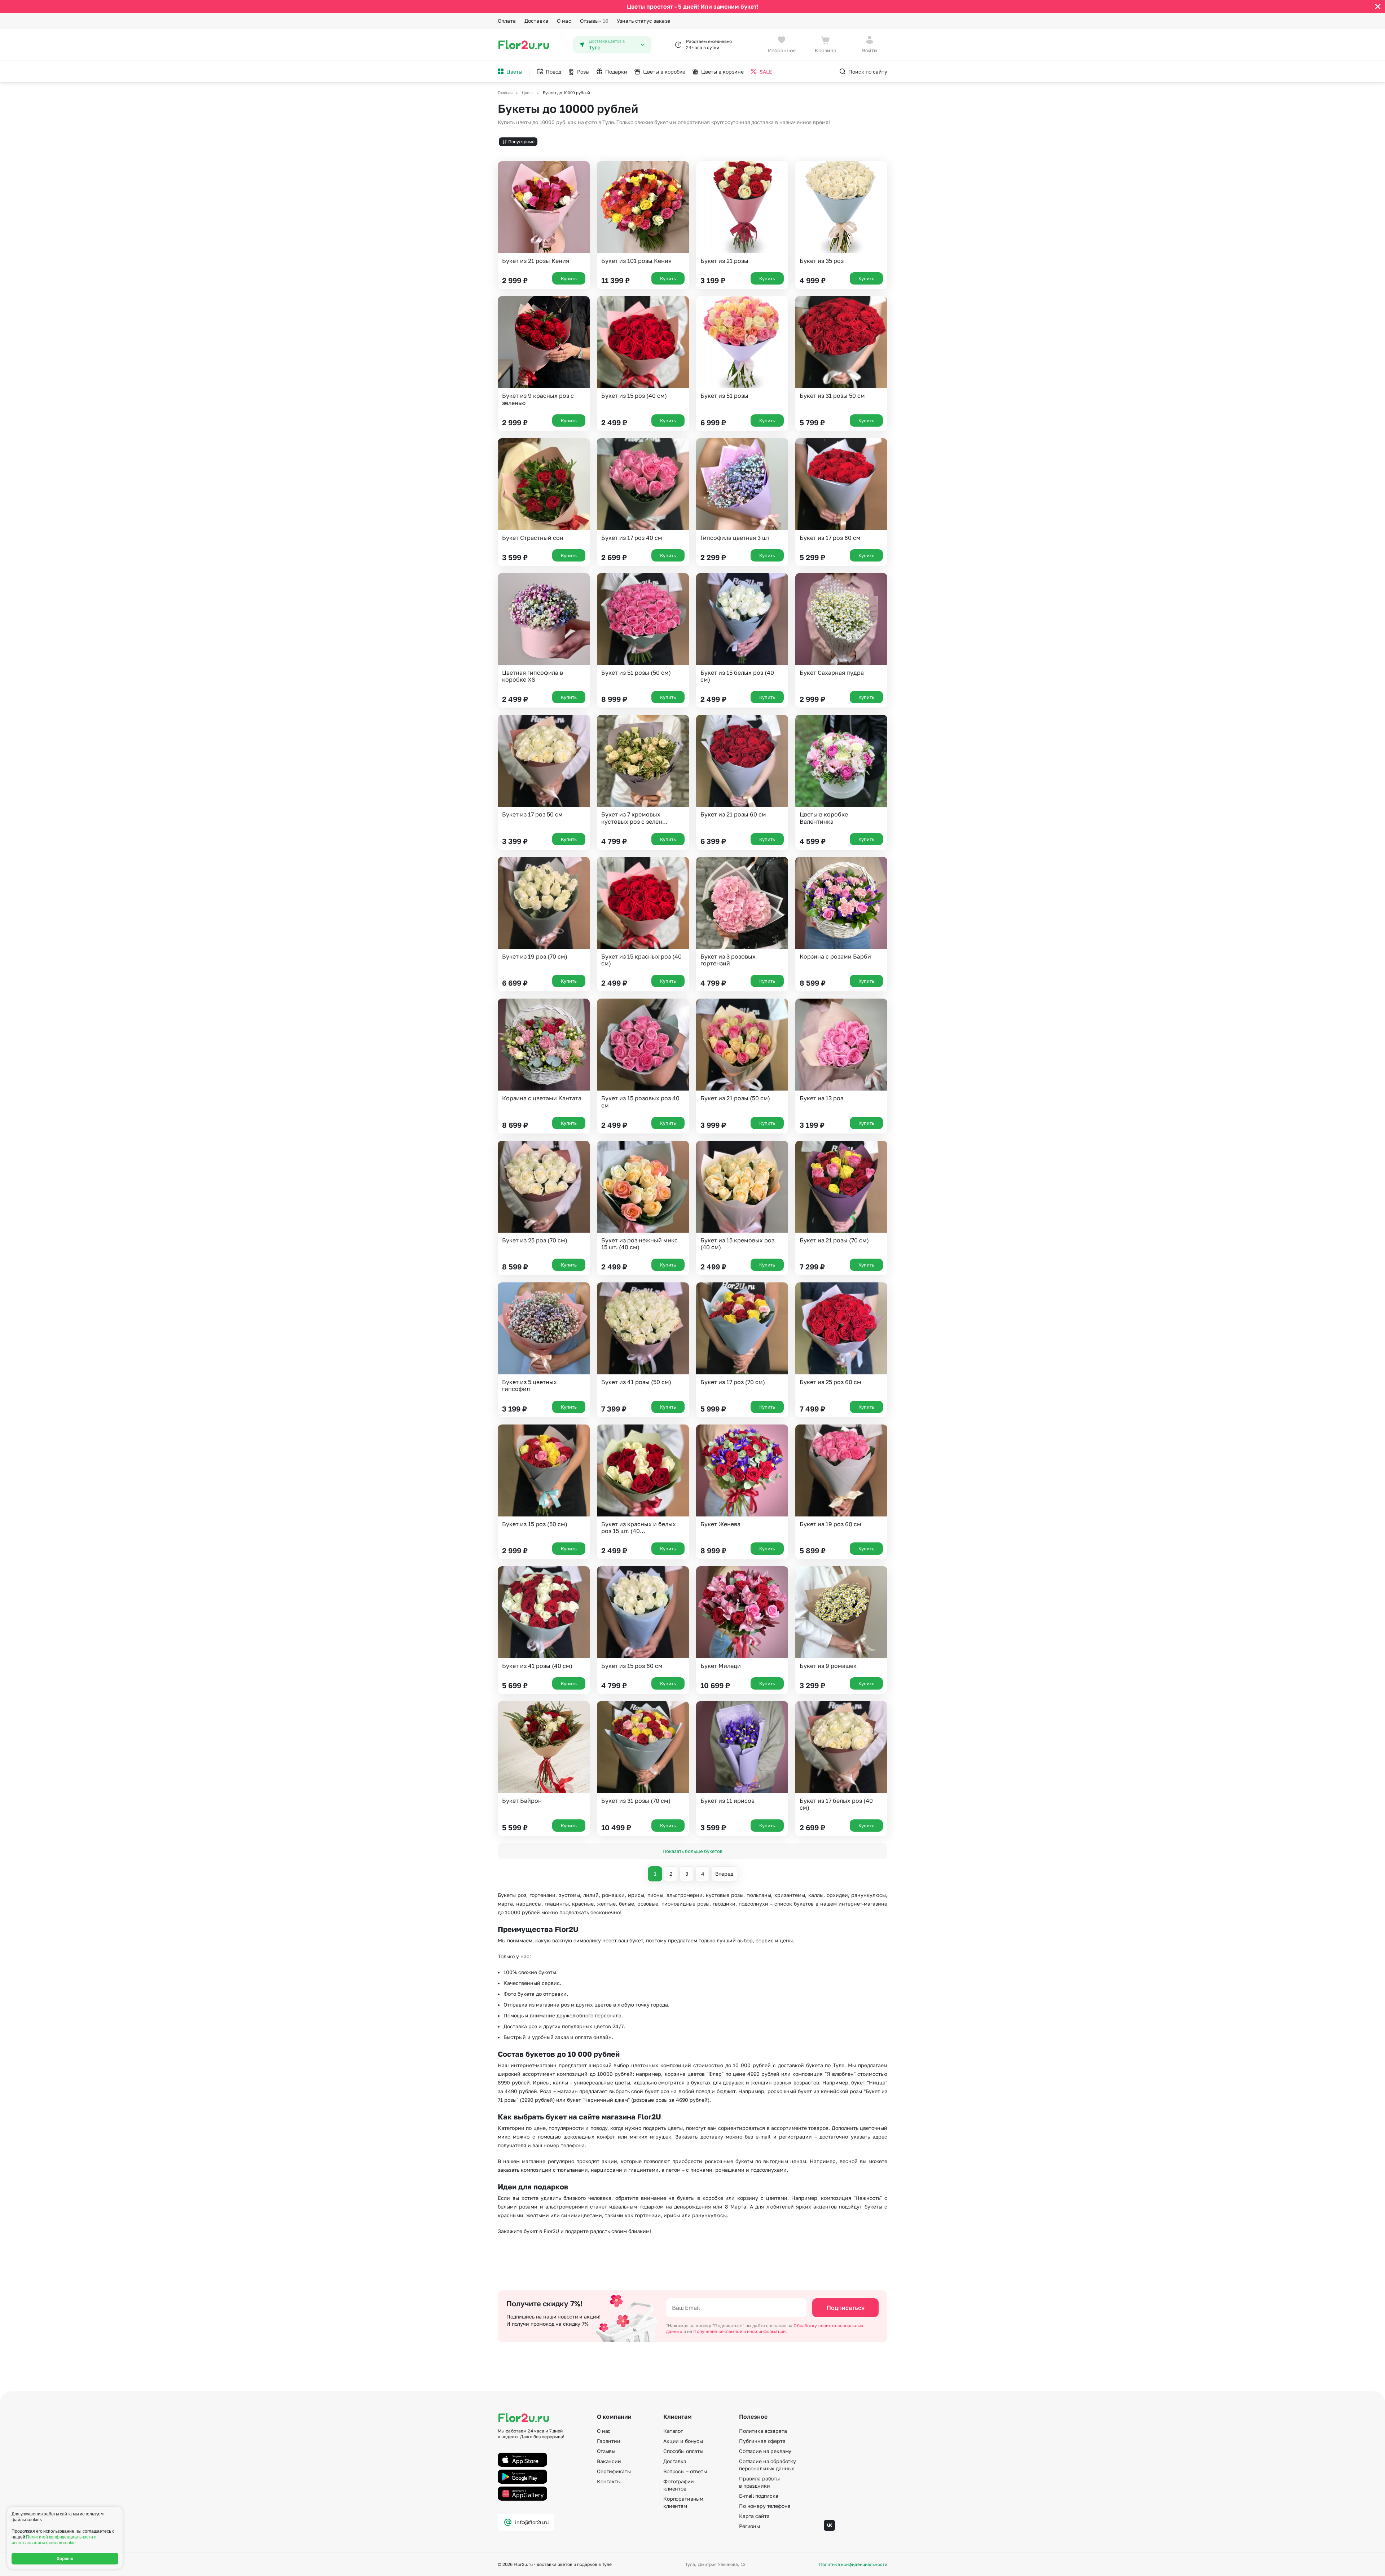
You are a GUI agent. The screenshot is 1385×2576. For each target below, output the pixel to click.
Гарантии (609, 2441)
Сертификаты (614, 2471)
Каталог (673, 2431)
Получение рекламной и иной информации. (740, 2331)
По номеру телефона (765, 2506)
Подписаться (846, 2308)
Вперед (724, 1874)
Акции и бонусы (683, 2441)
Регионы (749, 2526)
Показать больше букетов (692, 1851)
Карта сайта (754, 2516)
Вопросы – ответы (685, 2471)
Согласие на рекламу (765, 2451)
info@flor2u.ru (532, 2522)
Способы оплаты (683, 2451)
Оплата (507, 21)
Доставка (536, 21)
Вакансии (609, 2461)
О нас (564, 21)
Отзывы (594, 21)
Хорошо (65, 2559)
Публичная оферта (762, 2441)
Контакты (609, 2481)
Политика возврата (763, 2431)
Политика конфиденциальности (853, 2564)
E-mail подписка (759, 2496)
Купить (569, 278)
